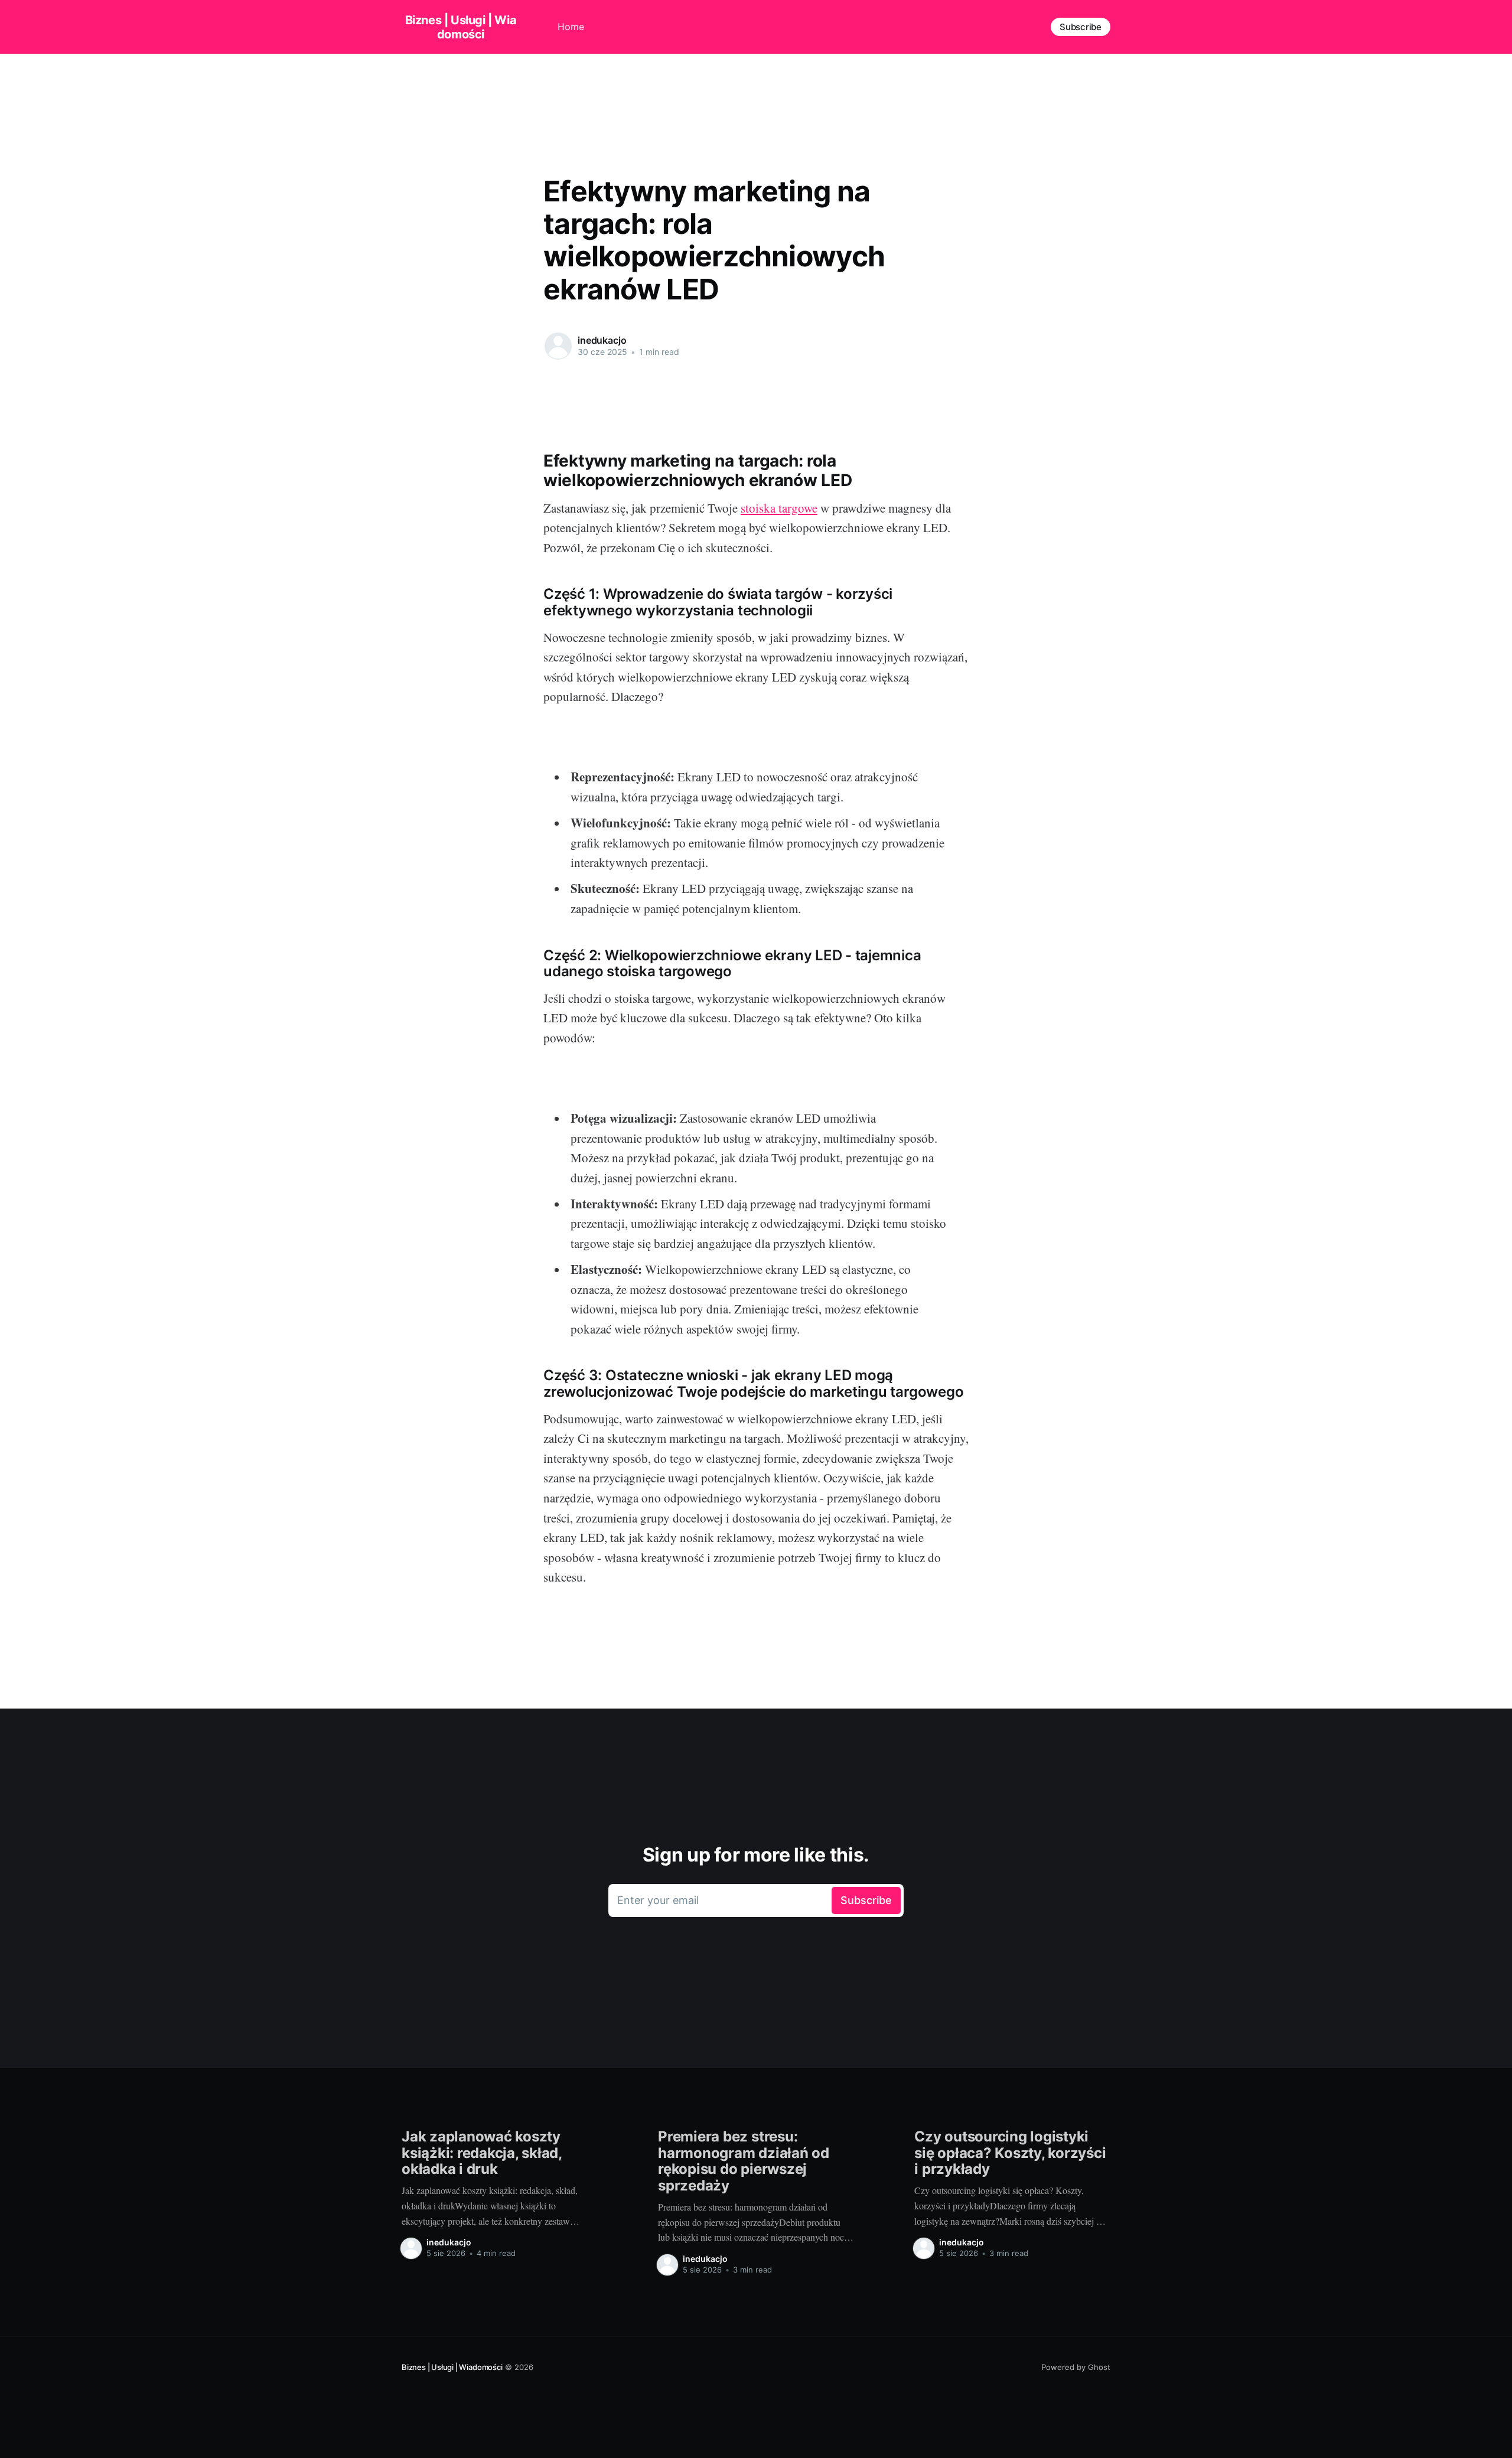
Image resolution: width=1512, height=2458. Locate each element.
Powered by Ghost (1076, 2367)
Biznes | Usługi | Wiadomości (461, 27)
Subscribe (1081, 27)
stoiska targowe (779, 508)
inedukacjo (602, 340)
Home (571, 27)
